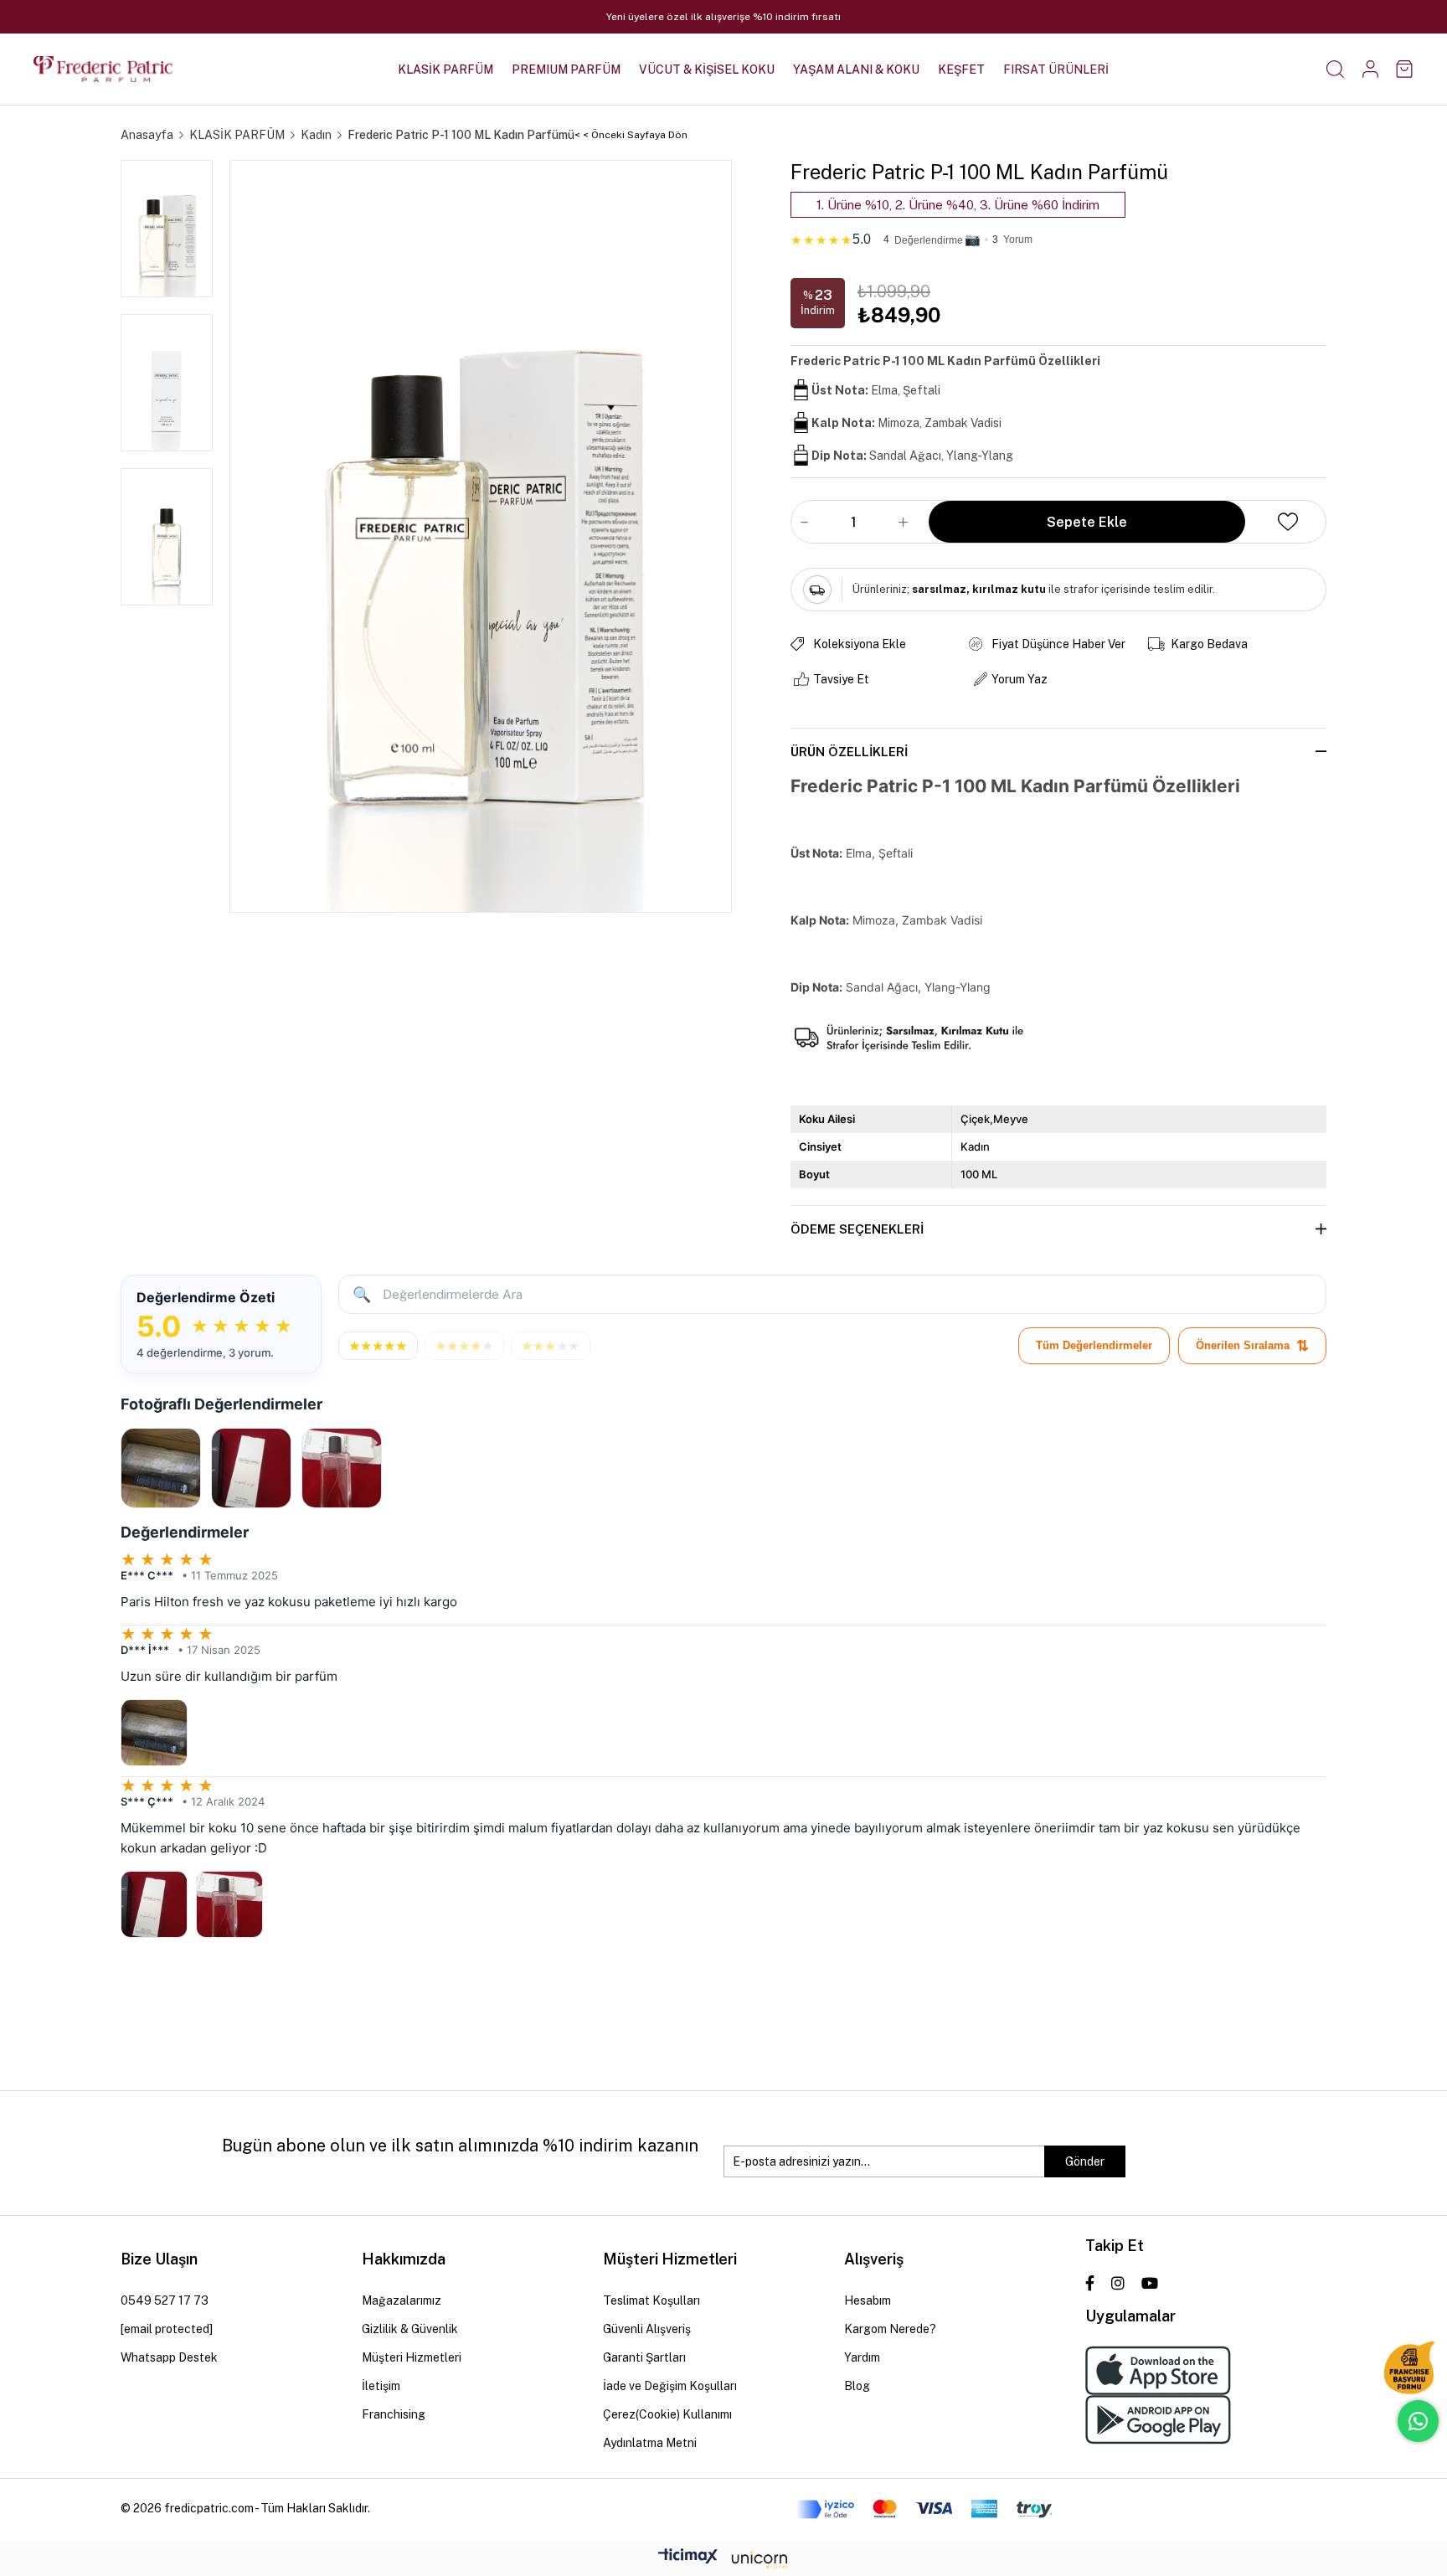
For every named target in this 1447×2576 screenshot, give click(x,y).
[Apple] (1158, 2370)
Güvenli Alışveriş (647, 2329)
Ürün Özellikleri (849, 752)
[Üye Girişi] (1370, 69)
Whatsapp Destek (169, 2357)
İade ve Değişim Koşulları (670, 2386)
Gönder (1085, 2161)
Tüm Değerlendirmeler (1094, 1345)
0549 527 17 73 (165, 2300)
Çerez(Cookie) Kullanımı (667, 2414)
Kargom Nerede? (890, 2329)
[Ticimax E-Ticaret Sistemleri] (723, 2560)
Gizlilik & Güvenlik (410, 2329)
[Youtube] (1150, 2283)
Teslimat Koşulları (651, 2300)
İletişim (381, 2386)
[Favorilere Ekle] (1288, 522)
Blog (857, 2386)
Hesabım (868, 2300)
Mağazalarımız (402, 2300)
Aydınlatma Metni (650, 2443)
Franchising (394, 2414)
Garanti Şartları (644, 2357)
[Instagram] (1118, 2283)
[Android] (1158, 2420)
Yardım (862, 2357)
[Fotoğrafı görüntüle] (161, 1468)
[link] (1058, 236)
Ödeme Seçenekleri (857, 1229)
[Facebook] (1090, 2283)
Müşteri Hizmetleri (412, 2357)
